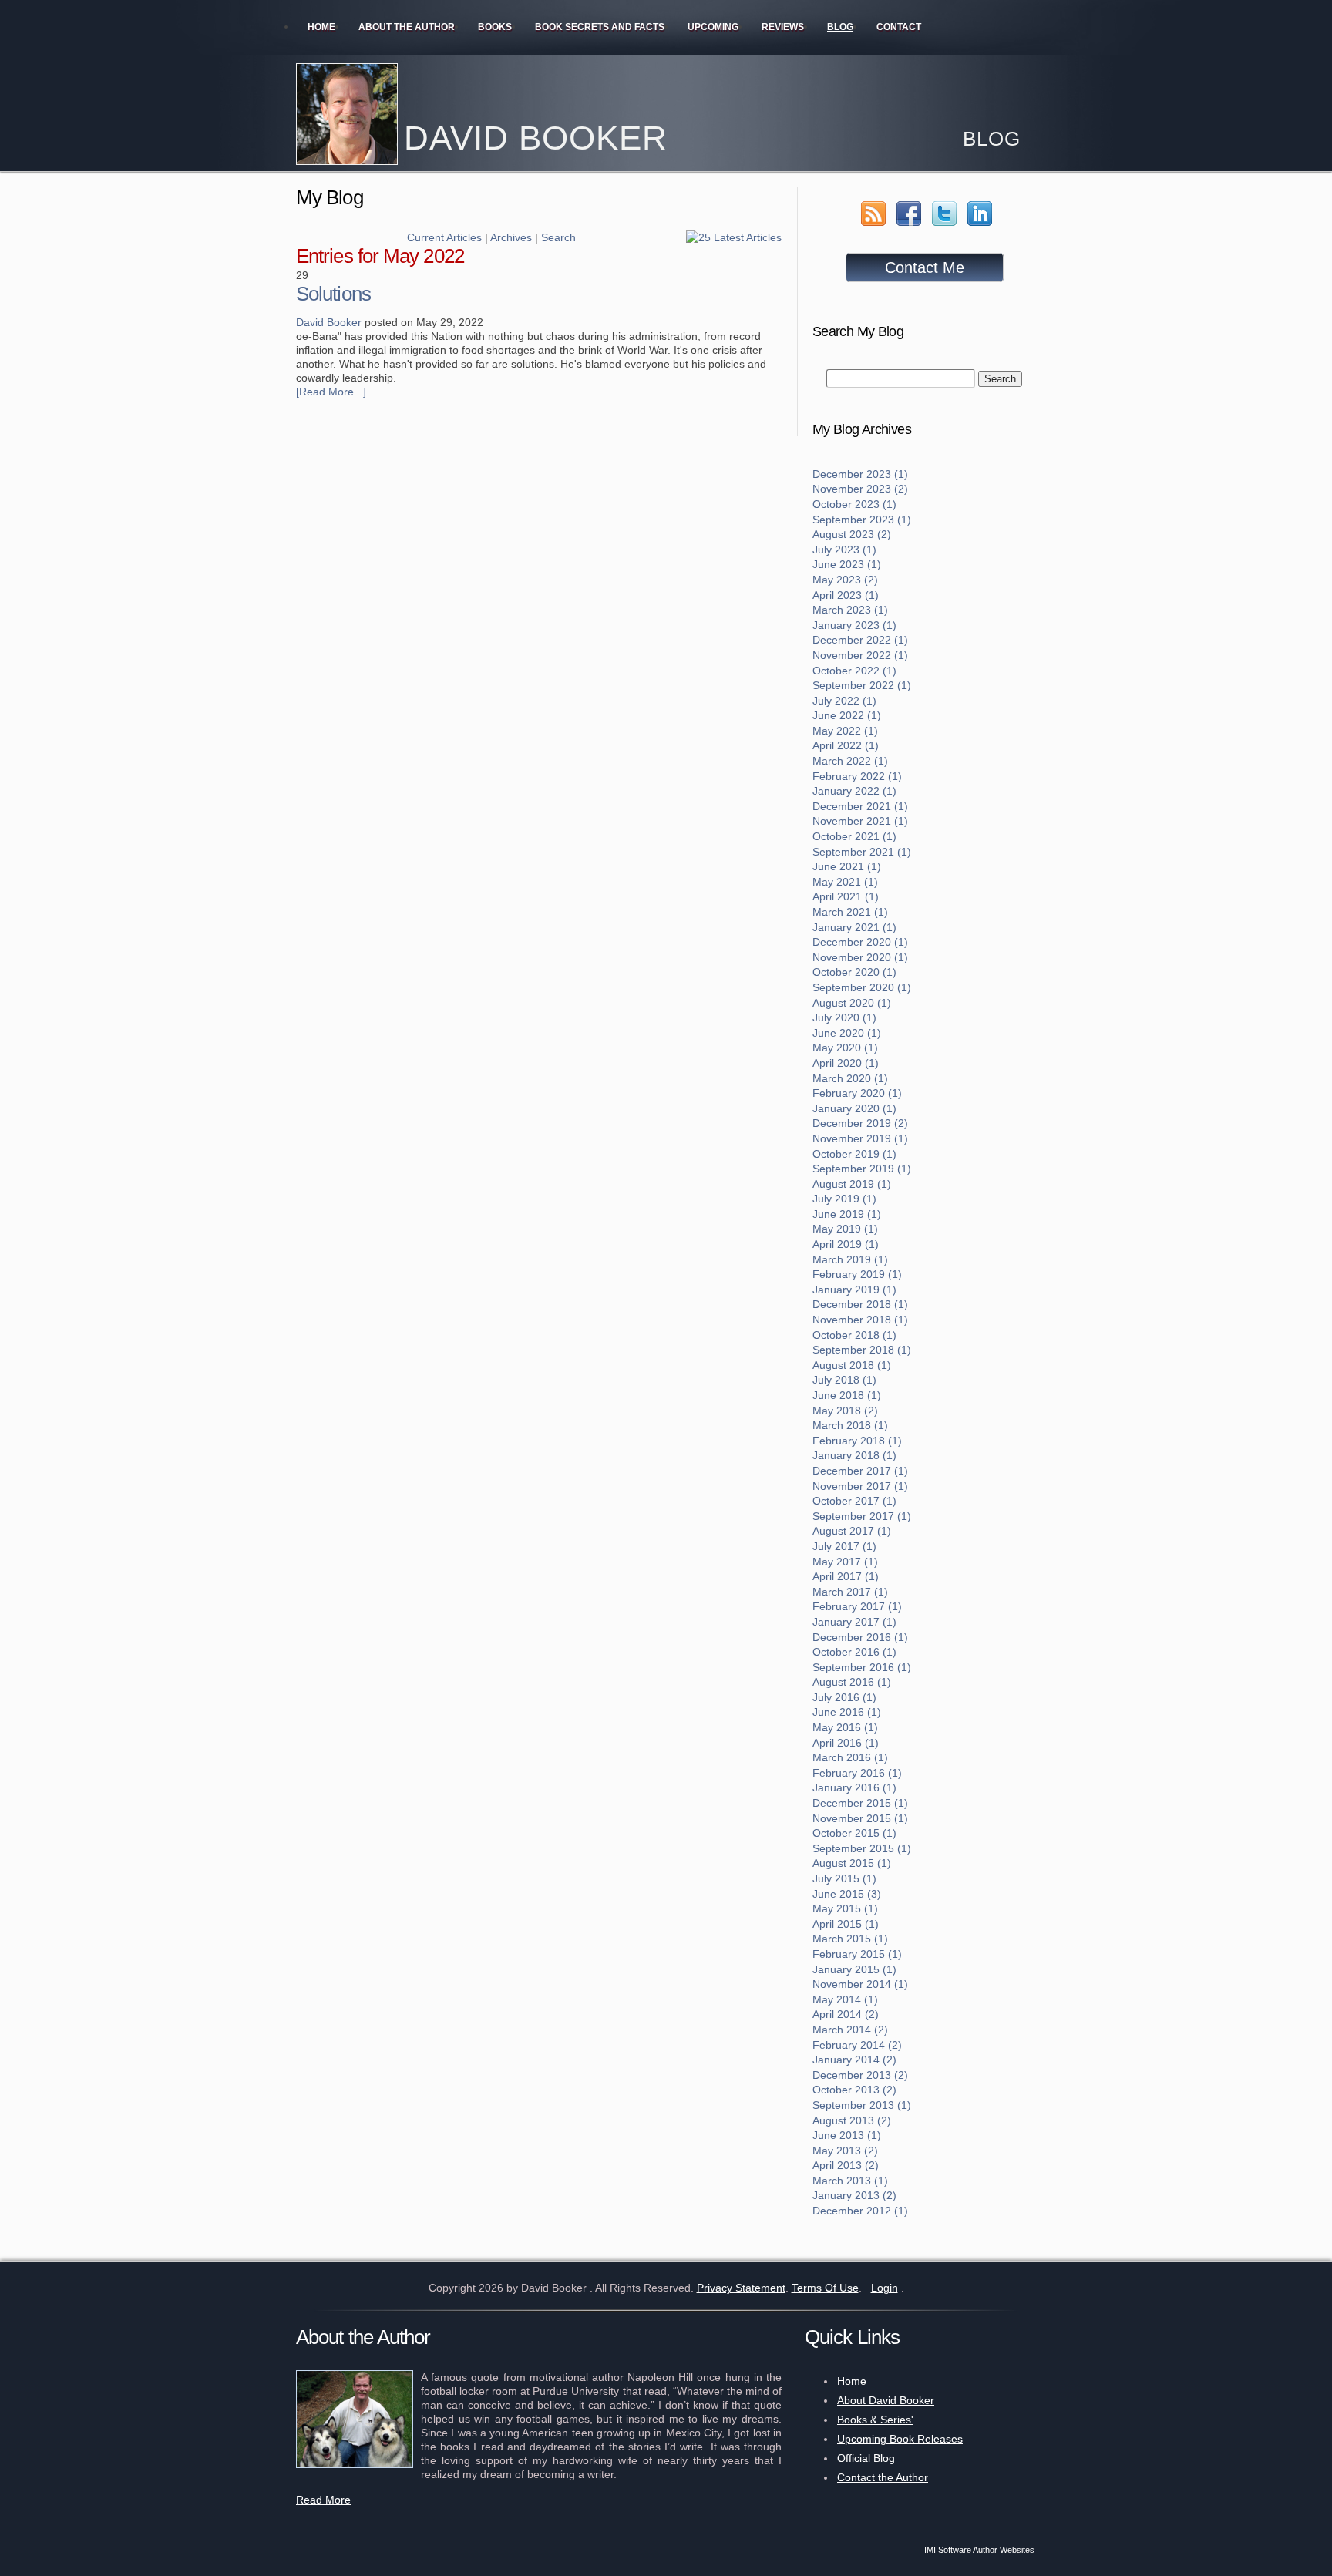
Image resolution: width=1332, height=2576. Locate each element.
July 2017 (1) (844, 1546)
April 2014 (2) (846, 2014)
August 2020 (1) (852, 1003)
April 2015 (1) (846, 1924)
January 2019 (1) (854, 1290)
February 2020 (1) (857, 1093)
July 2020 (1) (844, 1017)
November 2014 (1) (860, 1984)
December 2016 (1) (860, 1637)
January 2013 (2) (854, 2195)
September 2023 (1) (862, 520)
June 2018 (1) (847, 1395)
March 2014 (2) (850, 2030)
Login (885, 2288)
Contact (899, 27)
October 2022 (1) (854, 671)
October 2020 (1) (854, 972)
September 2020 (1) (862, 987)
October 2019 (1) (854, 1154)
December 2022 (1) (860, 640)
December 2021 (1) (860, 806)
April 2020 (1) (846, 1063)
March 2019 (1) (850, 1259)
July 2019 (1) (844, 1199)
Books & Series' (875, 2420)
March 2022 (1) (850, 761)
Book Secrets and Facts (600, 27)
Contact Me (925, 267)
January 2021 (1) (854, 927)
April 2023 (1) (846, 595)
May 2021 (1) (845, 882)
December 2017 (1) (860, 1471)
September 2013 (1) (862, 2105)
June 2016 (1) (847, 1712)
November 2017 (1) (860, 1486)
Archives (511, 237)
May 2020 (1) (845, 1048)
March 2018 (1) (850, 1425)
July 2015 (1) (844, 1878)
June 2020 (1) (847, 1033)
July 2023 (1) (844, 550)
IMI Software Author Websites (979, 2550)
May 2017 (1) (845, 1562)
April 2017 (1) (846, 1576)
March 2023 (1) (850, 610)
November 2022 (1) (860, 655)
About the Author (407, 27)
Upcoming (713, 27)
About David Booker (886, 2400)
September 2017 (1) (862, 1516)
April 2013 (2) (846, 2165)
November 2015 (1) (860, 1818)
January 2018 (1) (854, 1455)
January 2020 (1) (854, 1108)
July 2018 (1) (844, 1380)
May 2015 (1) (845, 1908)
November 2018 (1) (860, 1320)
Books (495, 27)
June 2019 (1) (847, 1214)
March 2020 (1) (850, 1078)
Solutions (333, 294)
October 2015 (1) (854, 1833)
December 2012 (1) (860, 2211)
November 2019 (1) (860, 1138)
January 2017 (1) (854, 1622)
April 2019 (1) (846, 1244)
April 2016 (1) (846, 1743)
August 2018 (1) (852, 1365)
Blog (840, 27)
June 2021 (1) (847, 866)
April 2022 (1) (846, 745)
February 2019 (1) (857, 1274)
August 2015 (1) (852, 1863)
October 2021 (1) (854, 836)
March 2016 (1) (850, 1757)
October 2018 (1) (854, 1335)
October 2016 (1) (854, 1652)
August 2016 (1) (852, 1682)
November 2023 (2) (860, 489)
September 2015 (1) (862, 1848)
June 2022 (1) (847, 715)
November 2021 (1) (860, 821)
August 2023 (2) (852, 534)
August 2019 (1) (852, 1184)
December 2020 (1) (860, 942)
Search (558, 237)
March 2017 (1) (850, 1592)
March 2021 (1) (850, 912)
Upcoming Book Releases (900, 2439)
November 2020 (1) (860, 957)
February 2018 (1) (857, 1441)
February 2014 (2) (857, 2045)
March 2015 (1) (850, 1939)
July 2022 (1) (844, 701)
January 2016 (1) (854, 1787)
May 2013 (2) (845, 2151)
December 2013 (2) (860, 2075)
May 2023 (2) (845, 580)
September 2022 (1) (862, 685)
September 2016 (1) (862, 1667)
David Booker (329, 322)
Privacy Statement (741, 2288)
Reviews (783, 27)
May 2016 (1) (845, 1727)
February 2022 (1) (857, 776)
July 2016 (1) (844, 1697)
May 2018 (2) (845, 1411)
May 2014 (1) (845, 1999)
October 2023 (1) (854, 504)
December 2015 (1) (860, 1803)
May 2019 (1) (845, 1229)
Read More (323, 2500)
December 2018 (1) (860, 1304)
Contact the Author (883, 2477)
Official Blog (866, 2458)
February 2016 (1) (857, 1773)
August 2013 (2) (852, 2120)
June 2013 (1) (847, 2135)
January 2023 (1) (854, 625)
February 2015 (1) (857, 1954)
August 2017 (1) (852, 1531)
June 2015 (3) (847, 1894)
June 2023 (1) (847, 564)
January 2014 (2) (854, 2060)
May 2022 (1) (845, 731)
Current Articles (444, 237)
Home (321, 27)
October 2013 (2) (854, 2090)
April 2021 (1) (846, 896)
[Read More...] (331, 392)
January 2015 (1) (854, 1969)
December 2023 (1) (860, 474)
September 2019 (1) (862, 1169)
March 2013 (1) (850, 2181)
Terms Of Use (825, 2288)
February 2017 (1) (857, 1606)
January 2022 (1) (854, 791)
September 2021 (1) (862, 852)
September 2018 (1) (862, 1350)
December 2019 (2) (860, 1123)
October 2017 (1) (854, 1501)
